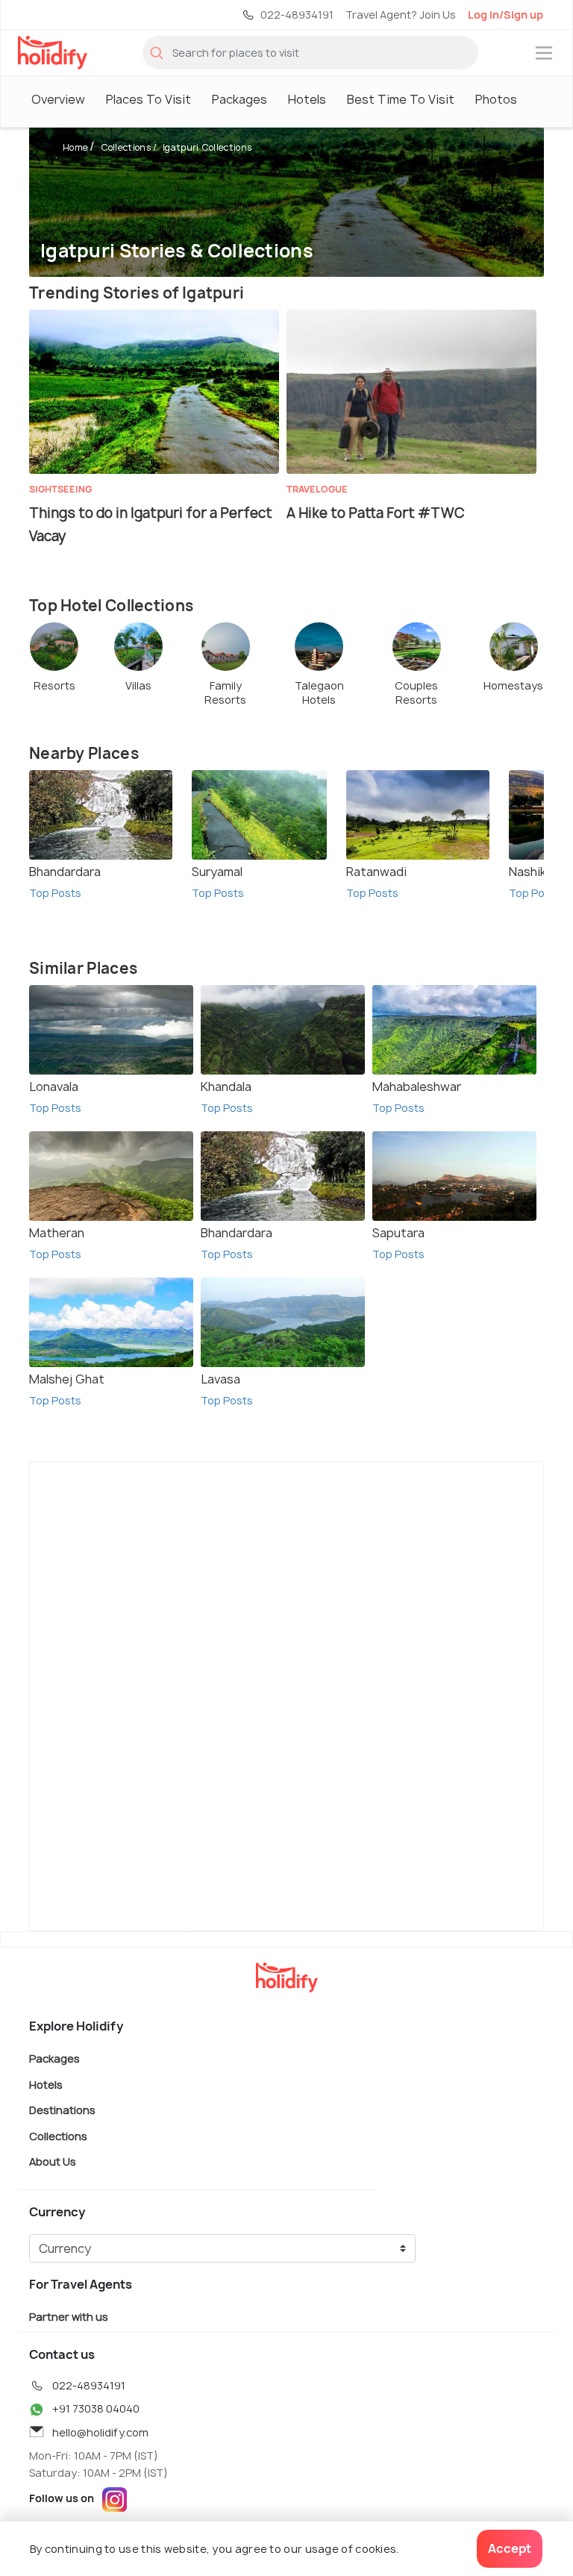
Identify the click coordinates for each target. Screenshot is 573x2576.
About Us (53, 2161)
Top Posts (55, 893)
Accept (510, 2548)
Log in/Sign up (505, 15)
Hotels (307, 99)
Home (75, 147)
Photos (496, 99)
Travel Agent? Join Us (401, 15)
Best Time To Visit (401, 99)
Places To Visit (148, 99)
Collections (126, 147)
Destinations (62, 2110)
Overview (58, 99)
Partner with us (69, 2316)
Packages (239, 99)
